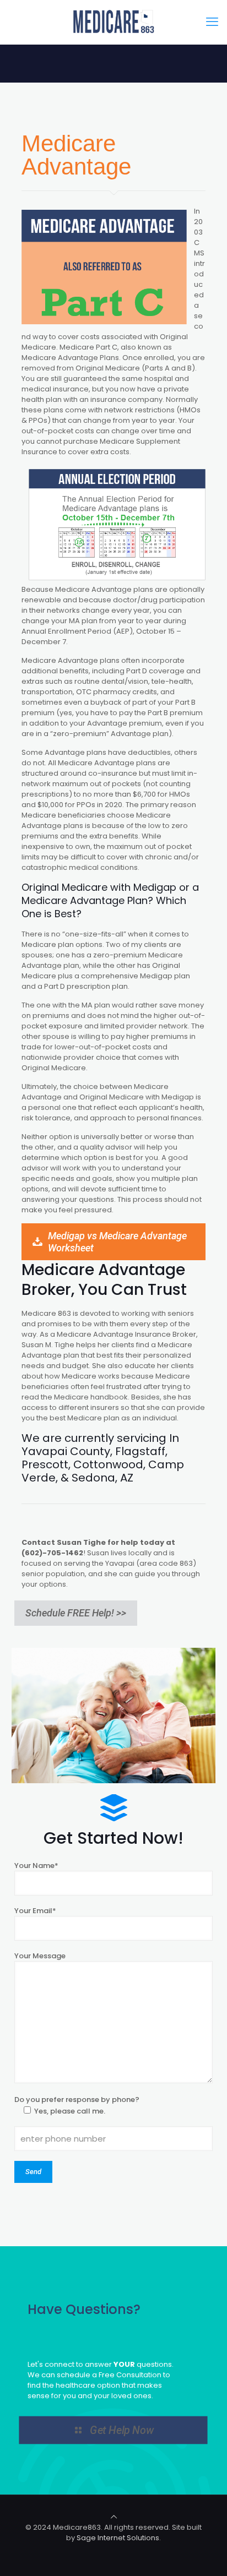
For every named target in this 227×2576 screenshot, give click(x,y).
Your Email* (35, 1911)
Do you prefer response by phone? (77, 2105)
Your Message (40, 1956)
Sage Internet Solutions (118, 2538)
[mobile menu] (212, 22)
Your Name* (36, 1866)
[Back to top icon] (114, 2517)
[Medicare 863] (113, 22)
